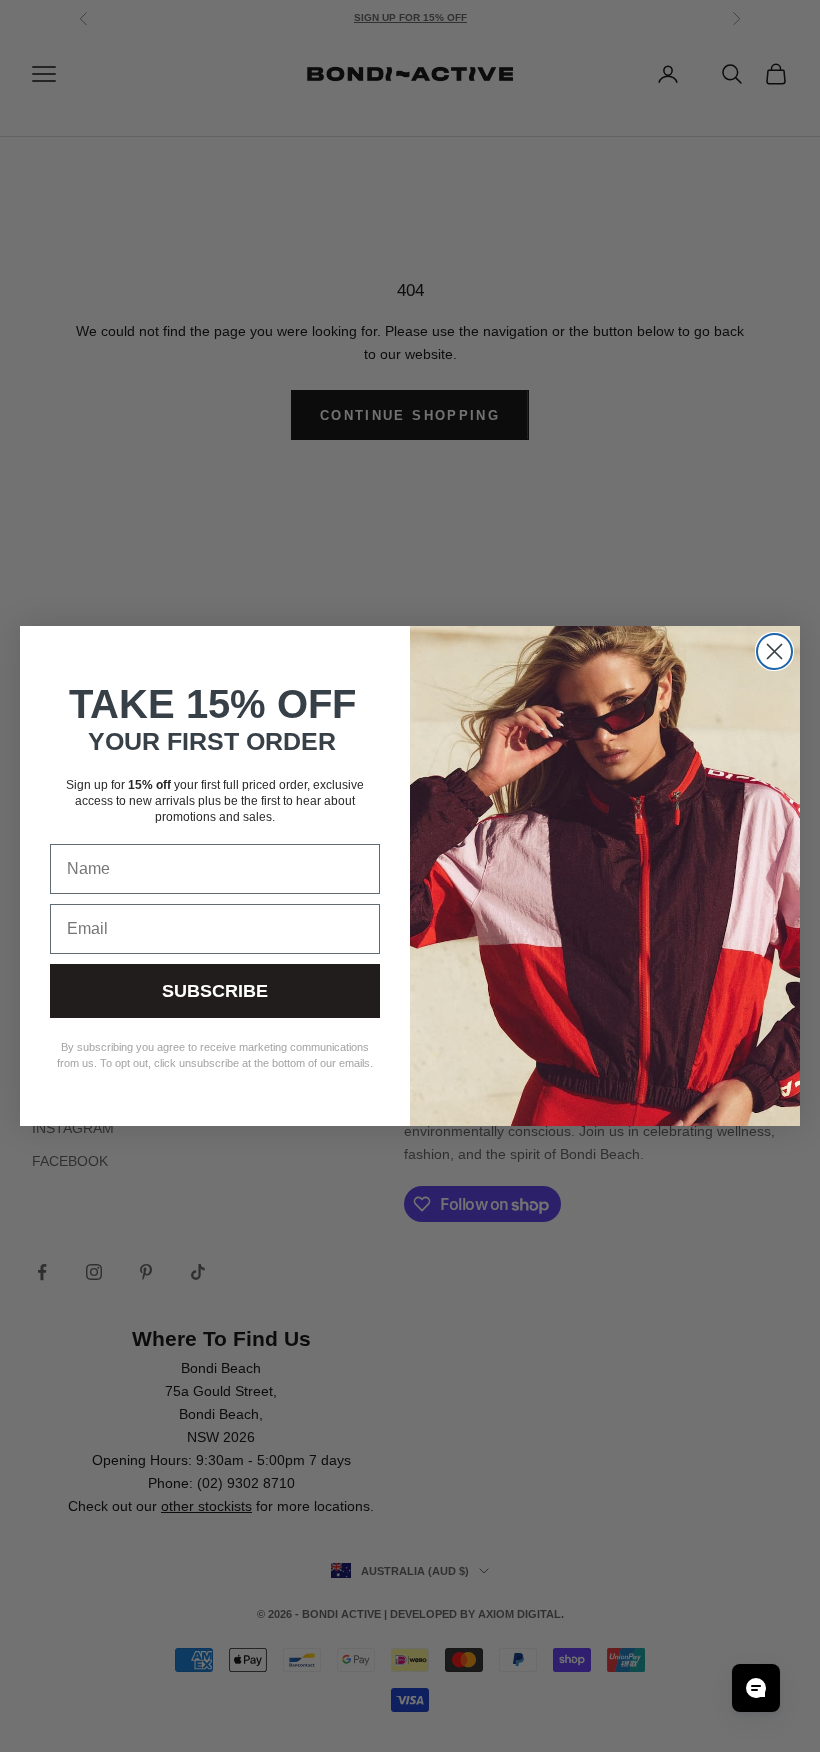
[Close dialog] (774, 651)
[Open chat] (756, 1688)
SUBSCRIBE (215, 991)
